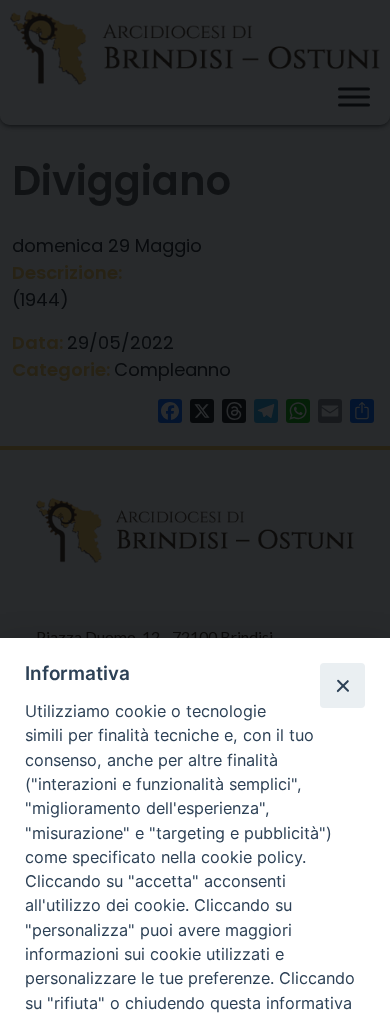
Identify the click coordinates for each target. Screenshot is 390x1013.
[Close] (342, 685)
